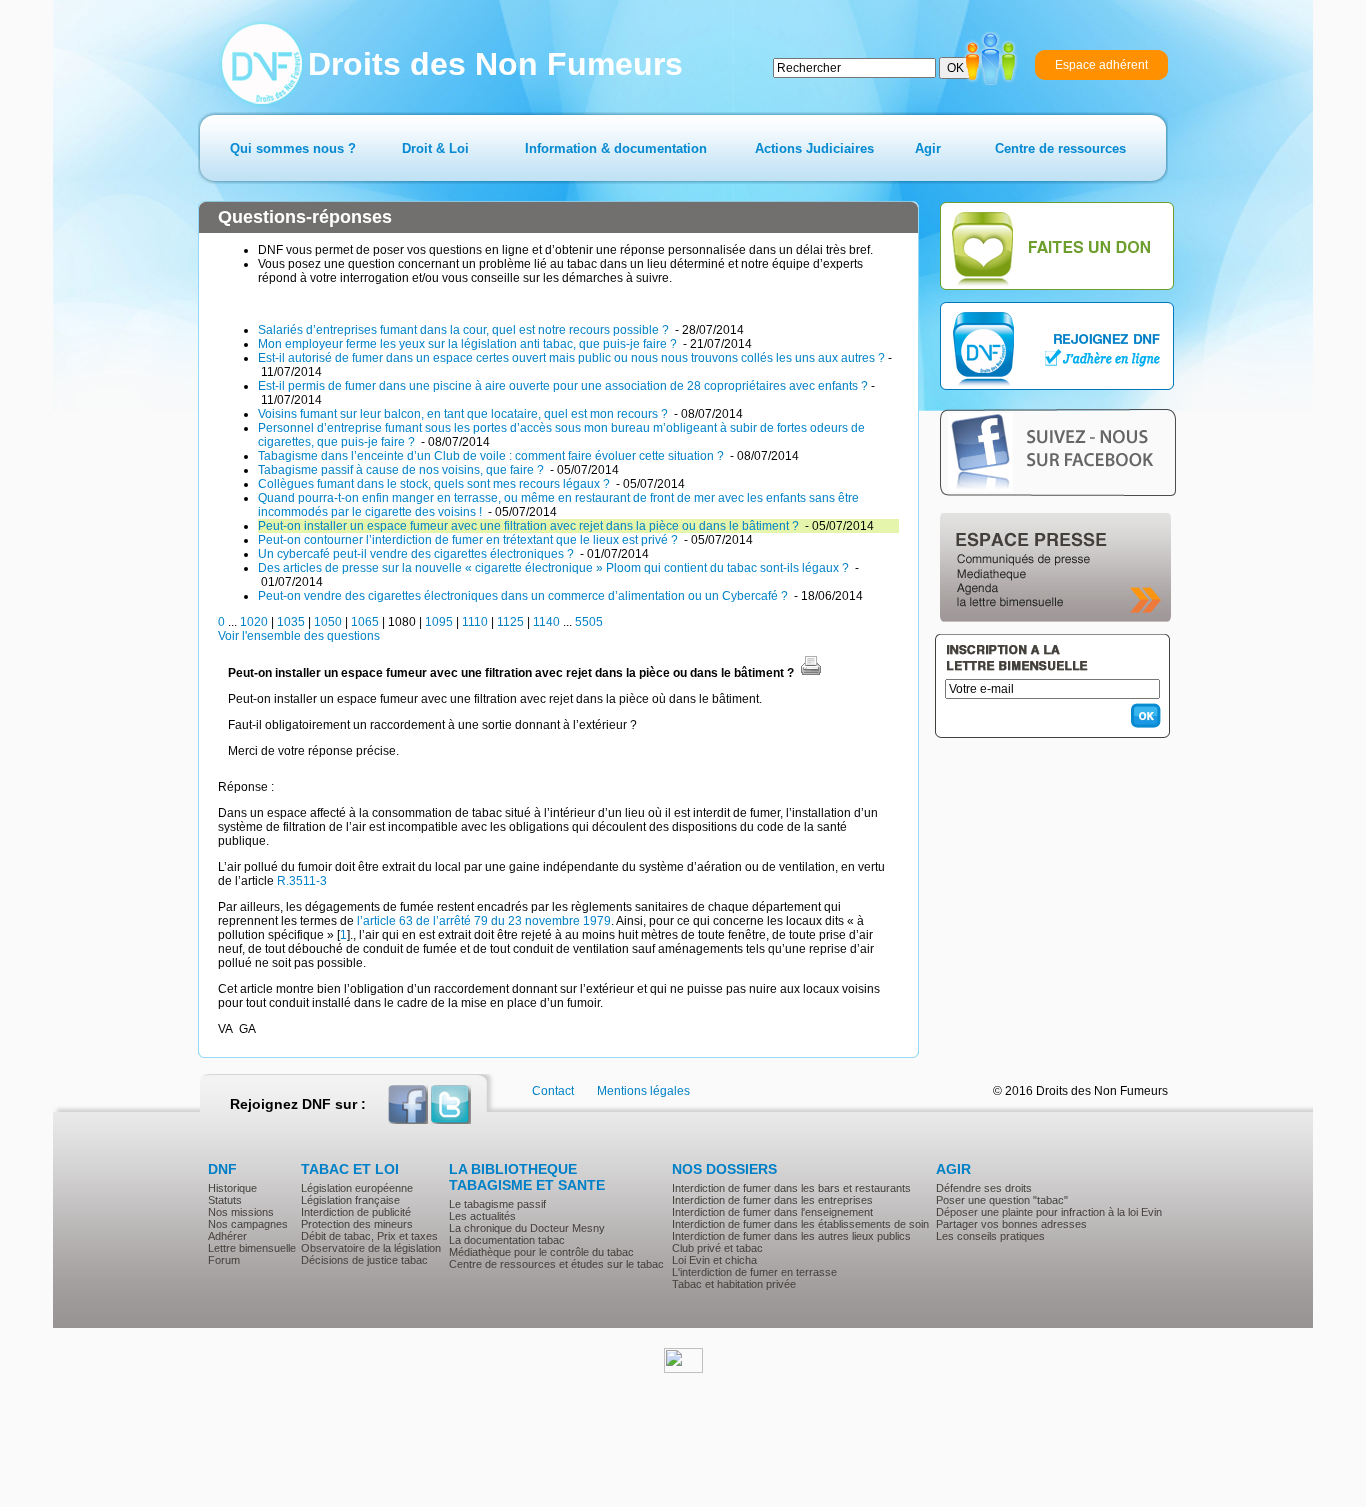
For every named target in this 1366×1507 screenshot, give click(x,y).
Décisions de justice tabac (364, 1260)
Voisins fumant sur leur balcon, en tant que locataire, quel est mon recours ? (464, 414)
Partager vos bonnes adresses (1011, 1224)
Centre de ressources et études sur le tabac (556, 1264)
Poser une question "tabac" (1002, 1200)
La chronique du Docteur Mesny (527, 1228)
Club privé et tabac (717, 1248)
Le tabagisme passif (497, 1204)
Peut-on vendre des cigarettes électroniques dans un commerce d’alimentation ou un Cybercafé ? (524, 596)
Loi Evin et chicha (714, 1260)
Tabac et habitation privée (734, 1284)
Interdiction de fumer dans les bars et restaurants (791, 1188)
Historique (232, 1188)
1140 (546, 622)
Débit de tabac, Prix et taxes (369, 1236)
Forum (224, 1260)
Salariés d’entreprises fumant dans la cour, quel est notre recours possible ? (465, 330)
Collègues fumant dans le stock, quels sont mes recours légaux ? (435, 484)
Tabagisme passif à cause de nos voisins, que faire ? (402, 470)
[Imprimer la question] (811, 673)
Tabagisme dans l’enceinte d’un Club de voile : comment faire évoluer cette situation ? (492, 456)
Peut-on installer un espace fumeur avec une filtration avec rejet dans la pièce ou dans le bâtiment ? (530, 526)
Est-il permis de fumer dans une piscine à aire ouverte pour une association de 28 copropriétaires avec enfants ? (563, 386)
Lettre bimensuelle (252, 1248)
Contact (553, 1091)
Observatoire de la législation (371, 1248)
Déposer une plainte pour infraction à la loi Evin (1049, 1212)
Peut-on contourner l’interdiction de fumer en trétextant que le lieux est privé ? (469, 540)
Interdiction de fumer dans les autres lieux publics (791, 1236)
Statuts (225, 1200)
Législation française (350, 1200)
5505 (589, 622)
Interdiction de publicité (356, 1212)
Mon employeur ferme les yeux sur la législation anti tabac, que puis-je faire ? (469, 344)
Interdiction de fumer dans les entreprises (772, 1200)
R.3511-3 (302, 881)
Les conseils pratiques (990, 1236)
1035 (291, 622)
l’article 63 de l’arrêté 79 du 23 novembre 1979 (484, 921)
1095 (439, 622)
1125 (510, 622)
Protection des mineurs (357, 1224)
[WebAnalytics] (683, 1369)
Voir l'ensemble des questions (299, 636)
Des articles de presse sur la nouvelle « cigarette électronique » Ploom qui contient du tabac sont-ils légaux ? (555, 568)
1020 (254, 622)
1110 (475, 622)
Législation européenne (357, 1188)
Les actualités (482, 1216)
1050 (328, 622)
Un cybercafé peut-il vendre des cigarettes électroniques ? (417, 554)
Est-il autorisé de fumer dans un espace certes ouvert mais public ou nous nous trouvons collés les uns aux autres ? (571, 358)
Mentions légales (643, 1091)
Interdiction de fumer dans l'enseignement (772, 1212)
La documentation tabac (507, 1240)
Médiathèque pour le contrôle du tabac (541, 1252)
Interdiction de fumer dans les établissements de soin (800, 1224)
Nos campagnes (248, 1224)
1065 (365, 622)
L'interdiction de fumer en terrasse (754, 1272)
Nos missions (241, 1212)
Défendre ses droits (984, 1188)
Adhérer (227, 1236)
